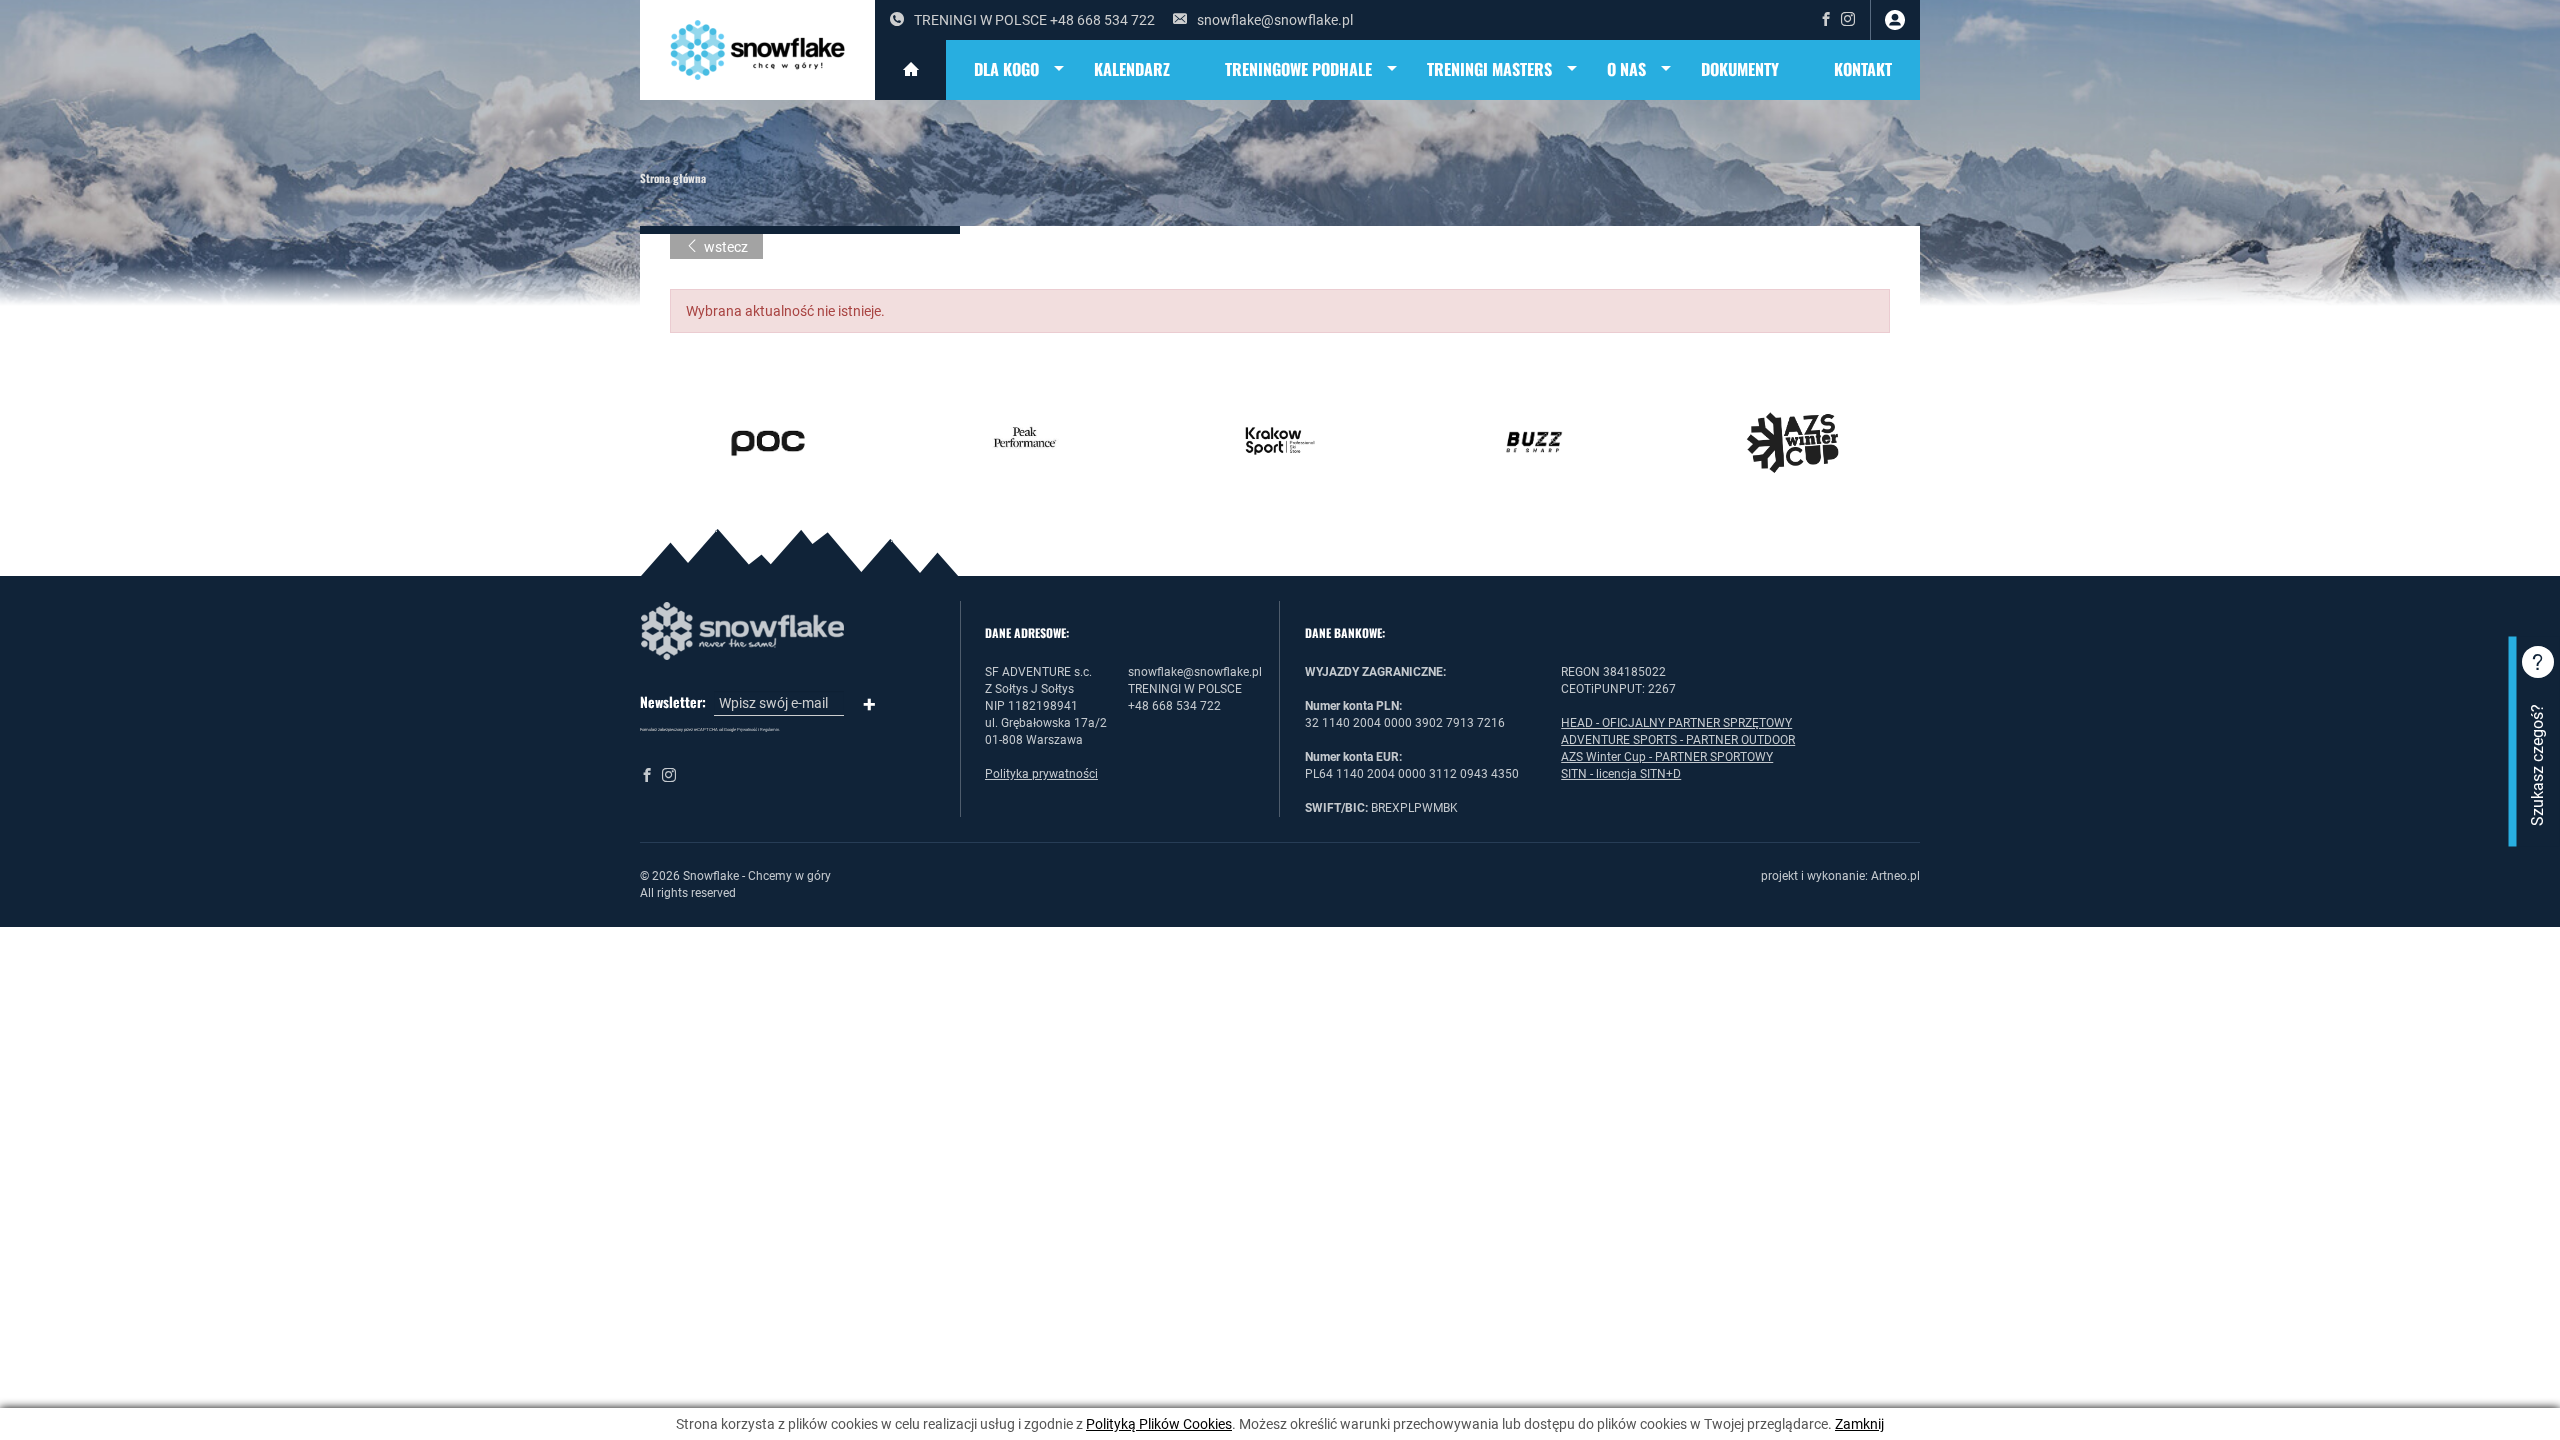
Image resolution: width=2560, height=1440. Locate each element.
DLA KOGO (1006, 69)
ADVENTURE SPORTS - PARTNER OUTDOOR (1678, 740)
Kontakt (1863, 69)
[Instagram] (1848, 20)
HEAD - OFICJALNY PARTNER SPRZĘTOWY (1676, 723)
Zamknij (1859, 1424)
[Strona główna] (910, 70)
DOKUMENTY (1740, 69)
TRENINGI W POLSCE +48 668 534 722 (1034, 20)
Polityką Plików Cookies (1159, 1424)
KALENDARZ (1132, 69)
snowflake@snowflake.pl (1275, 20)
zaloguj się (1895, 20)
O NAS (1626, 69)
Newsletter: (673, 702)
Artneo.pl (1895, 876)
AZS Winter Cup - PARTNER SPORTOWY (1667, 757)
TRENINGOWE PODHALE (1298, 69)
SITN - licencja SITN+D (1621, 774)
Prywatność (747, 729)
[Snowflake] (757, 50)
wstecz (726, 247)
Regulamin (769, 729)
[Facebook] (1826, 20)
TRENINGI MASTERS (1489, 69)
